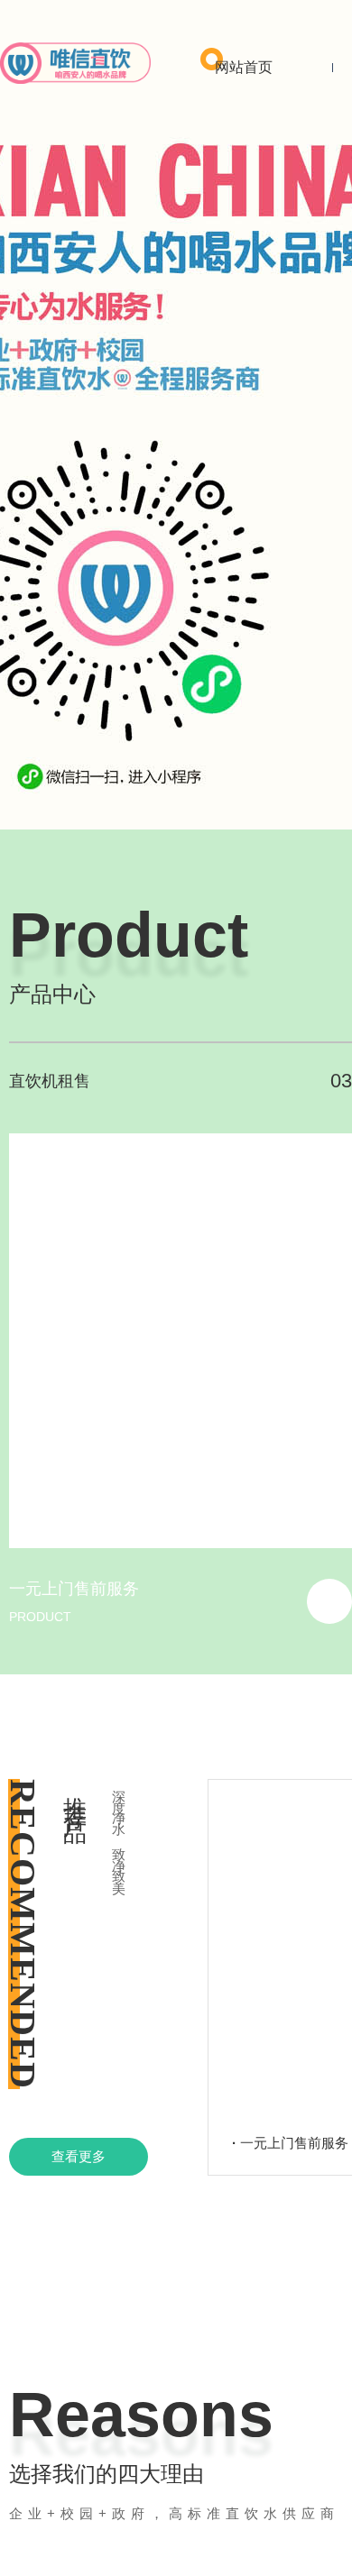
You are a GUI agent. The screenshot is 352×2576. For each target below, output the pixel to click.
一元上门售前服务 (74, 1589)
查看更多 (79, 2156)
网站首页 (244, 67)
